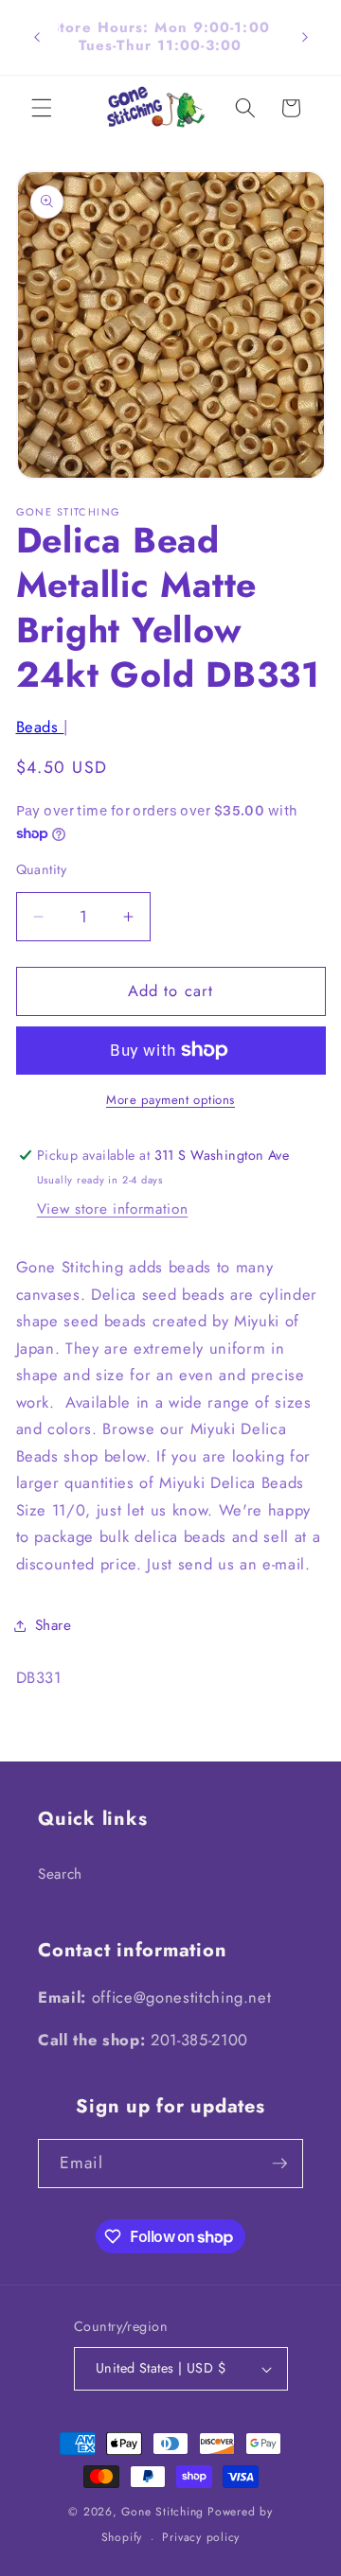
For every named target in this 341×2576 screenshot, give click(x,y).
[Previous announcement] (37, 37)
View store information (113, 1209)
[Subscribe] (279, 2164)
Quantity (42, 869)
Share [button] (54, 1625)
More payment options (170, 1100)
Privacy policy (201, 2537)
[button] (42, 108)
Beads (40, 727)
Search (60, 1874)
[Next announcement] (305, 37)
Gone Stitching (162, 2512)
